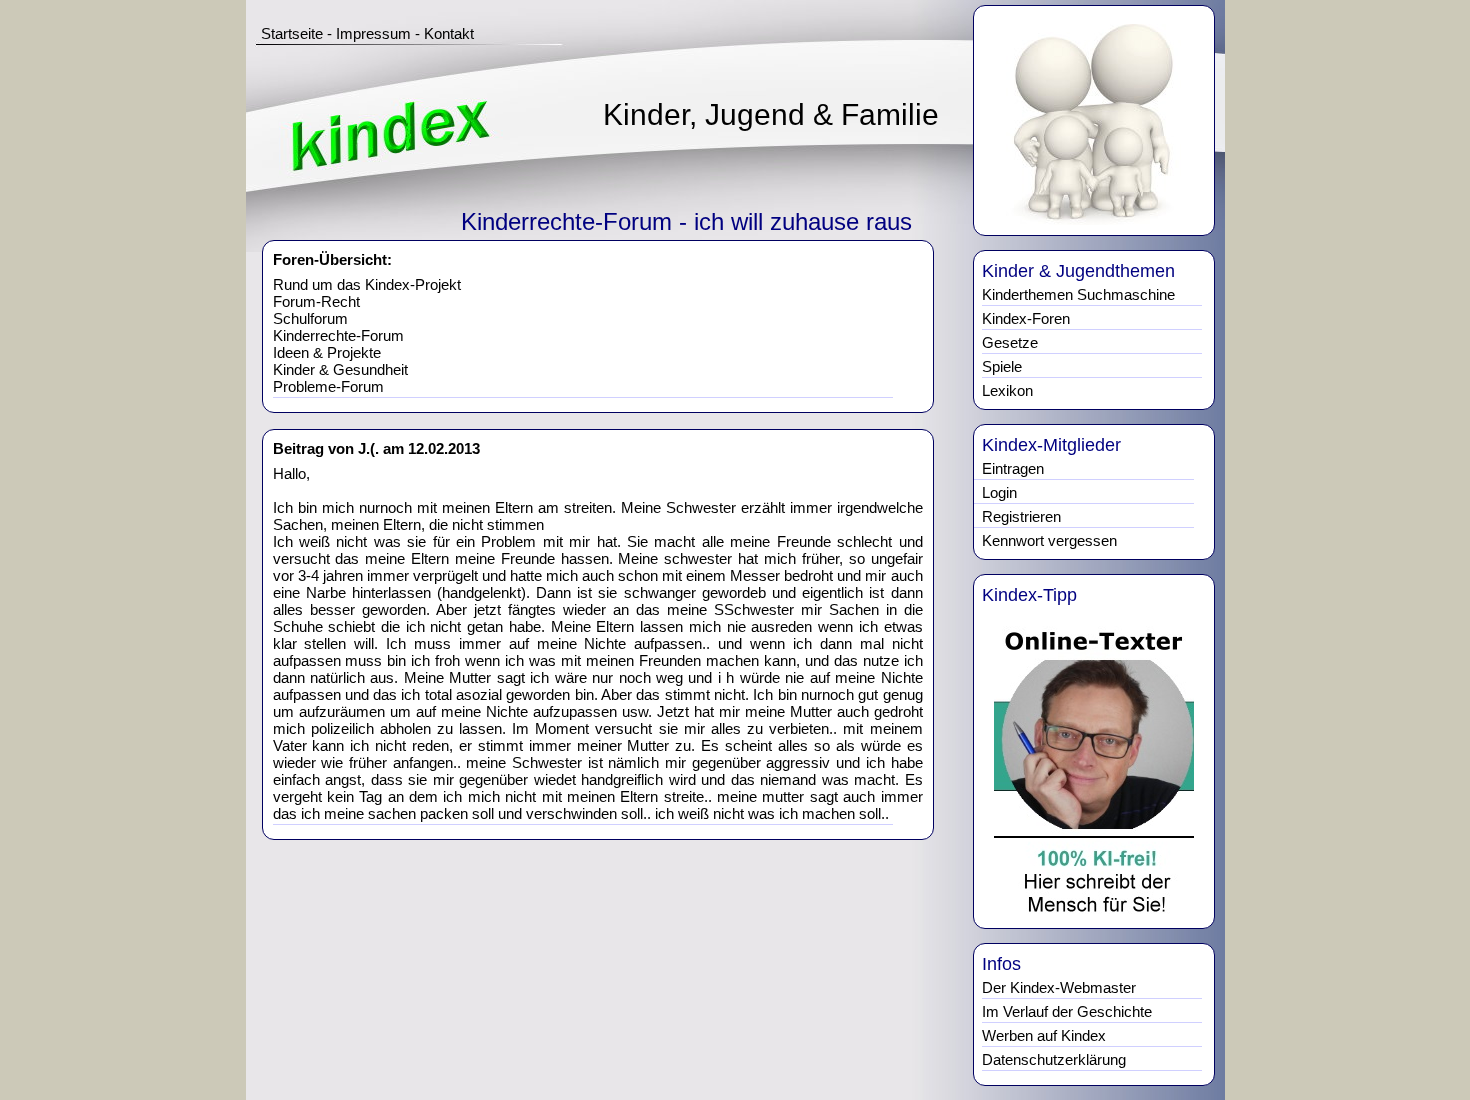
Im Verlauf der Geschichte (1067, 1011)
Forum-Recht (316, 301)
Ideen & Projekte (327, 352)
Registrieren (1021, 516)
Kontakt (449, 33)
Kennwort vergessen (1049, 540)
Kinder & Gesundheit (340, 369)
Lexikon (1007, 390)
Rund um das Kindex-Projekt (367, 284)
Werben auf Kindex (1044, 1035)
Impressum (373, 33)
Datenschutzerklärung (1054, 1059)
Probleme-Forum (328, 386)
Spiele (1002, 366)
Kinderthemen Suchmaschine (1078, 294)
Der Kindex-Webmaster (1059, 987)
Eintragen (1013, 468)
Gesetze (1010, 342)
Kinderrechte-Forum (338, 335)
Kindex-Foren (1026, 318)
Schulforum (310, 318)
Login (999, 492)
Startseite (292, 33)
